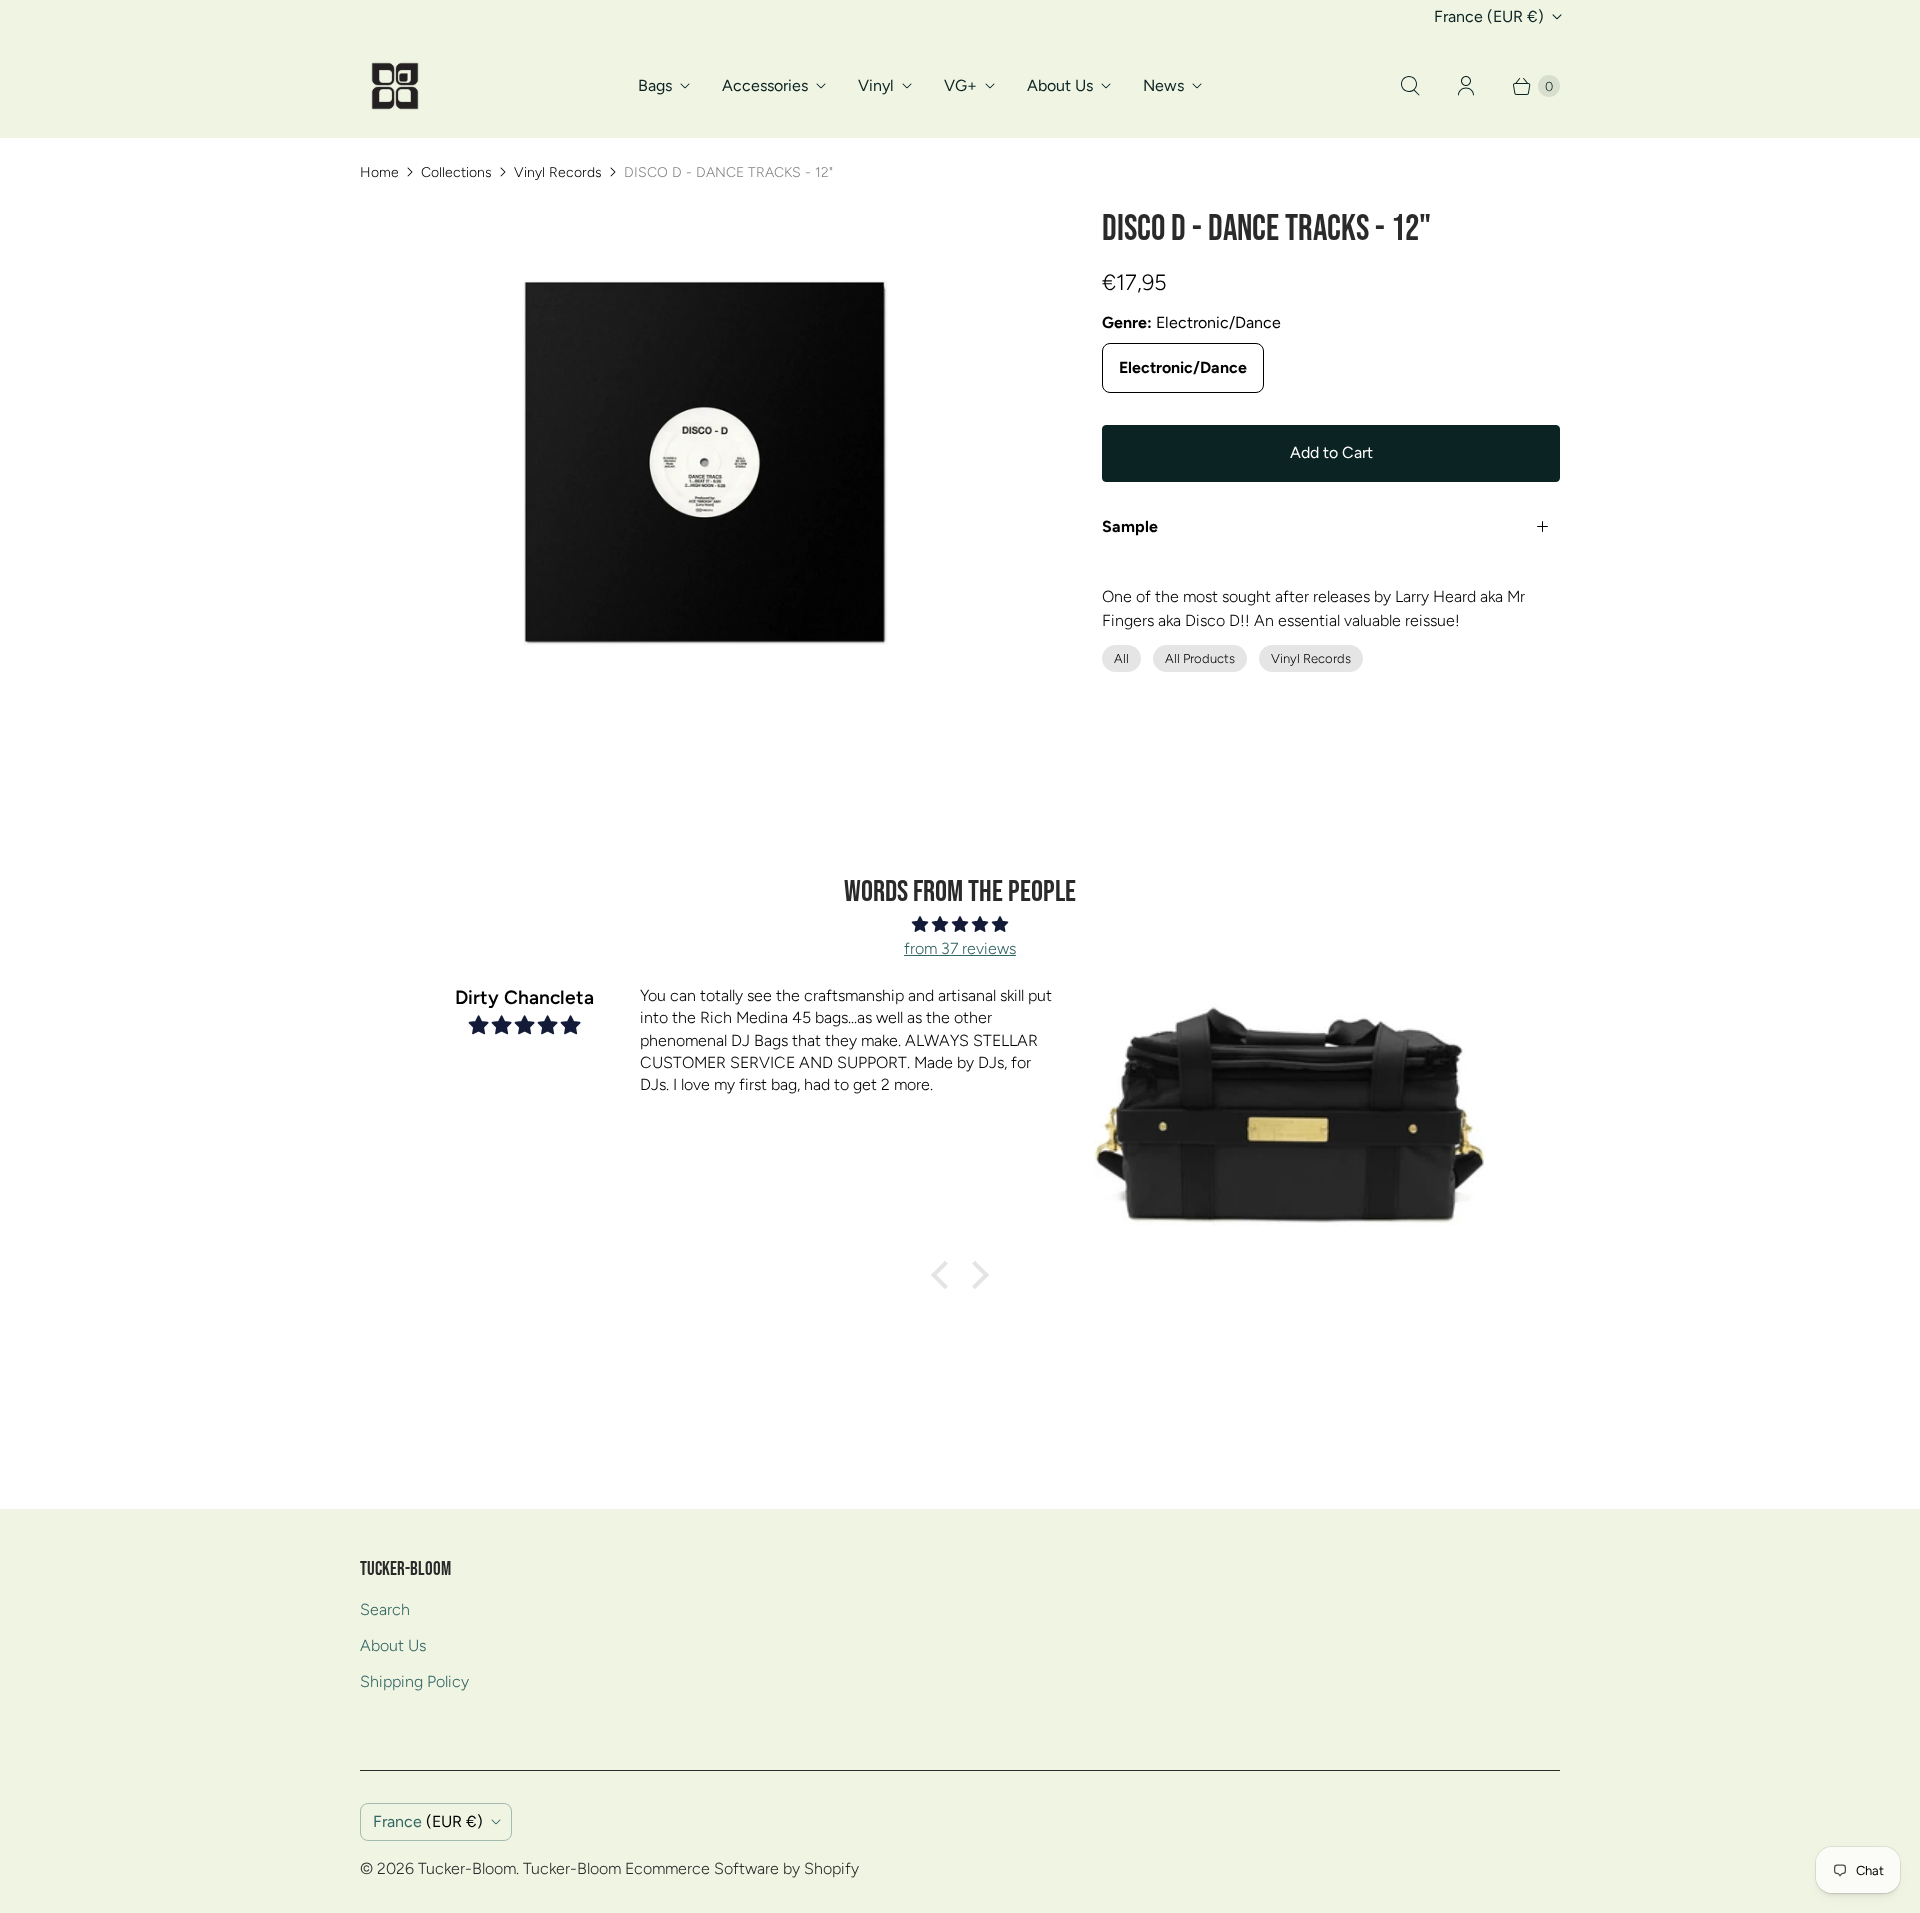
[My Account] (1466, 86)
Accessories (765, 85)
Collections (456, 172)
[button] (945, 1275)
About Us (1060, 85)
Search (385, 1609)
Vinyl (876, 85)
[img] (960, 924)
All (1121, 658)
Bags (655, 85)
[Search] (1410, 86)
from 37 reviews (960, 948)
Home (379, 172)
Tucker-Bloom (467, 1868)
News (1163, 85)
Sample (1130, 526)
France (1489, 16)
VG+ (960, 85)
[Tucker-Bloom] (395, 86)
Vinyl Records (558, 172)
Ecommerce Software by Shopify (742, 1868)
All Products (1200, 658)
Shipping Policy (414, 1681)
